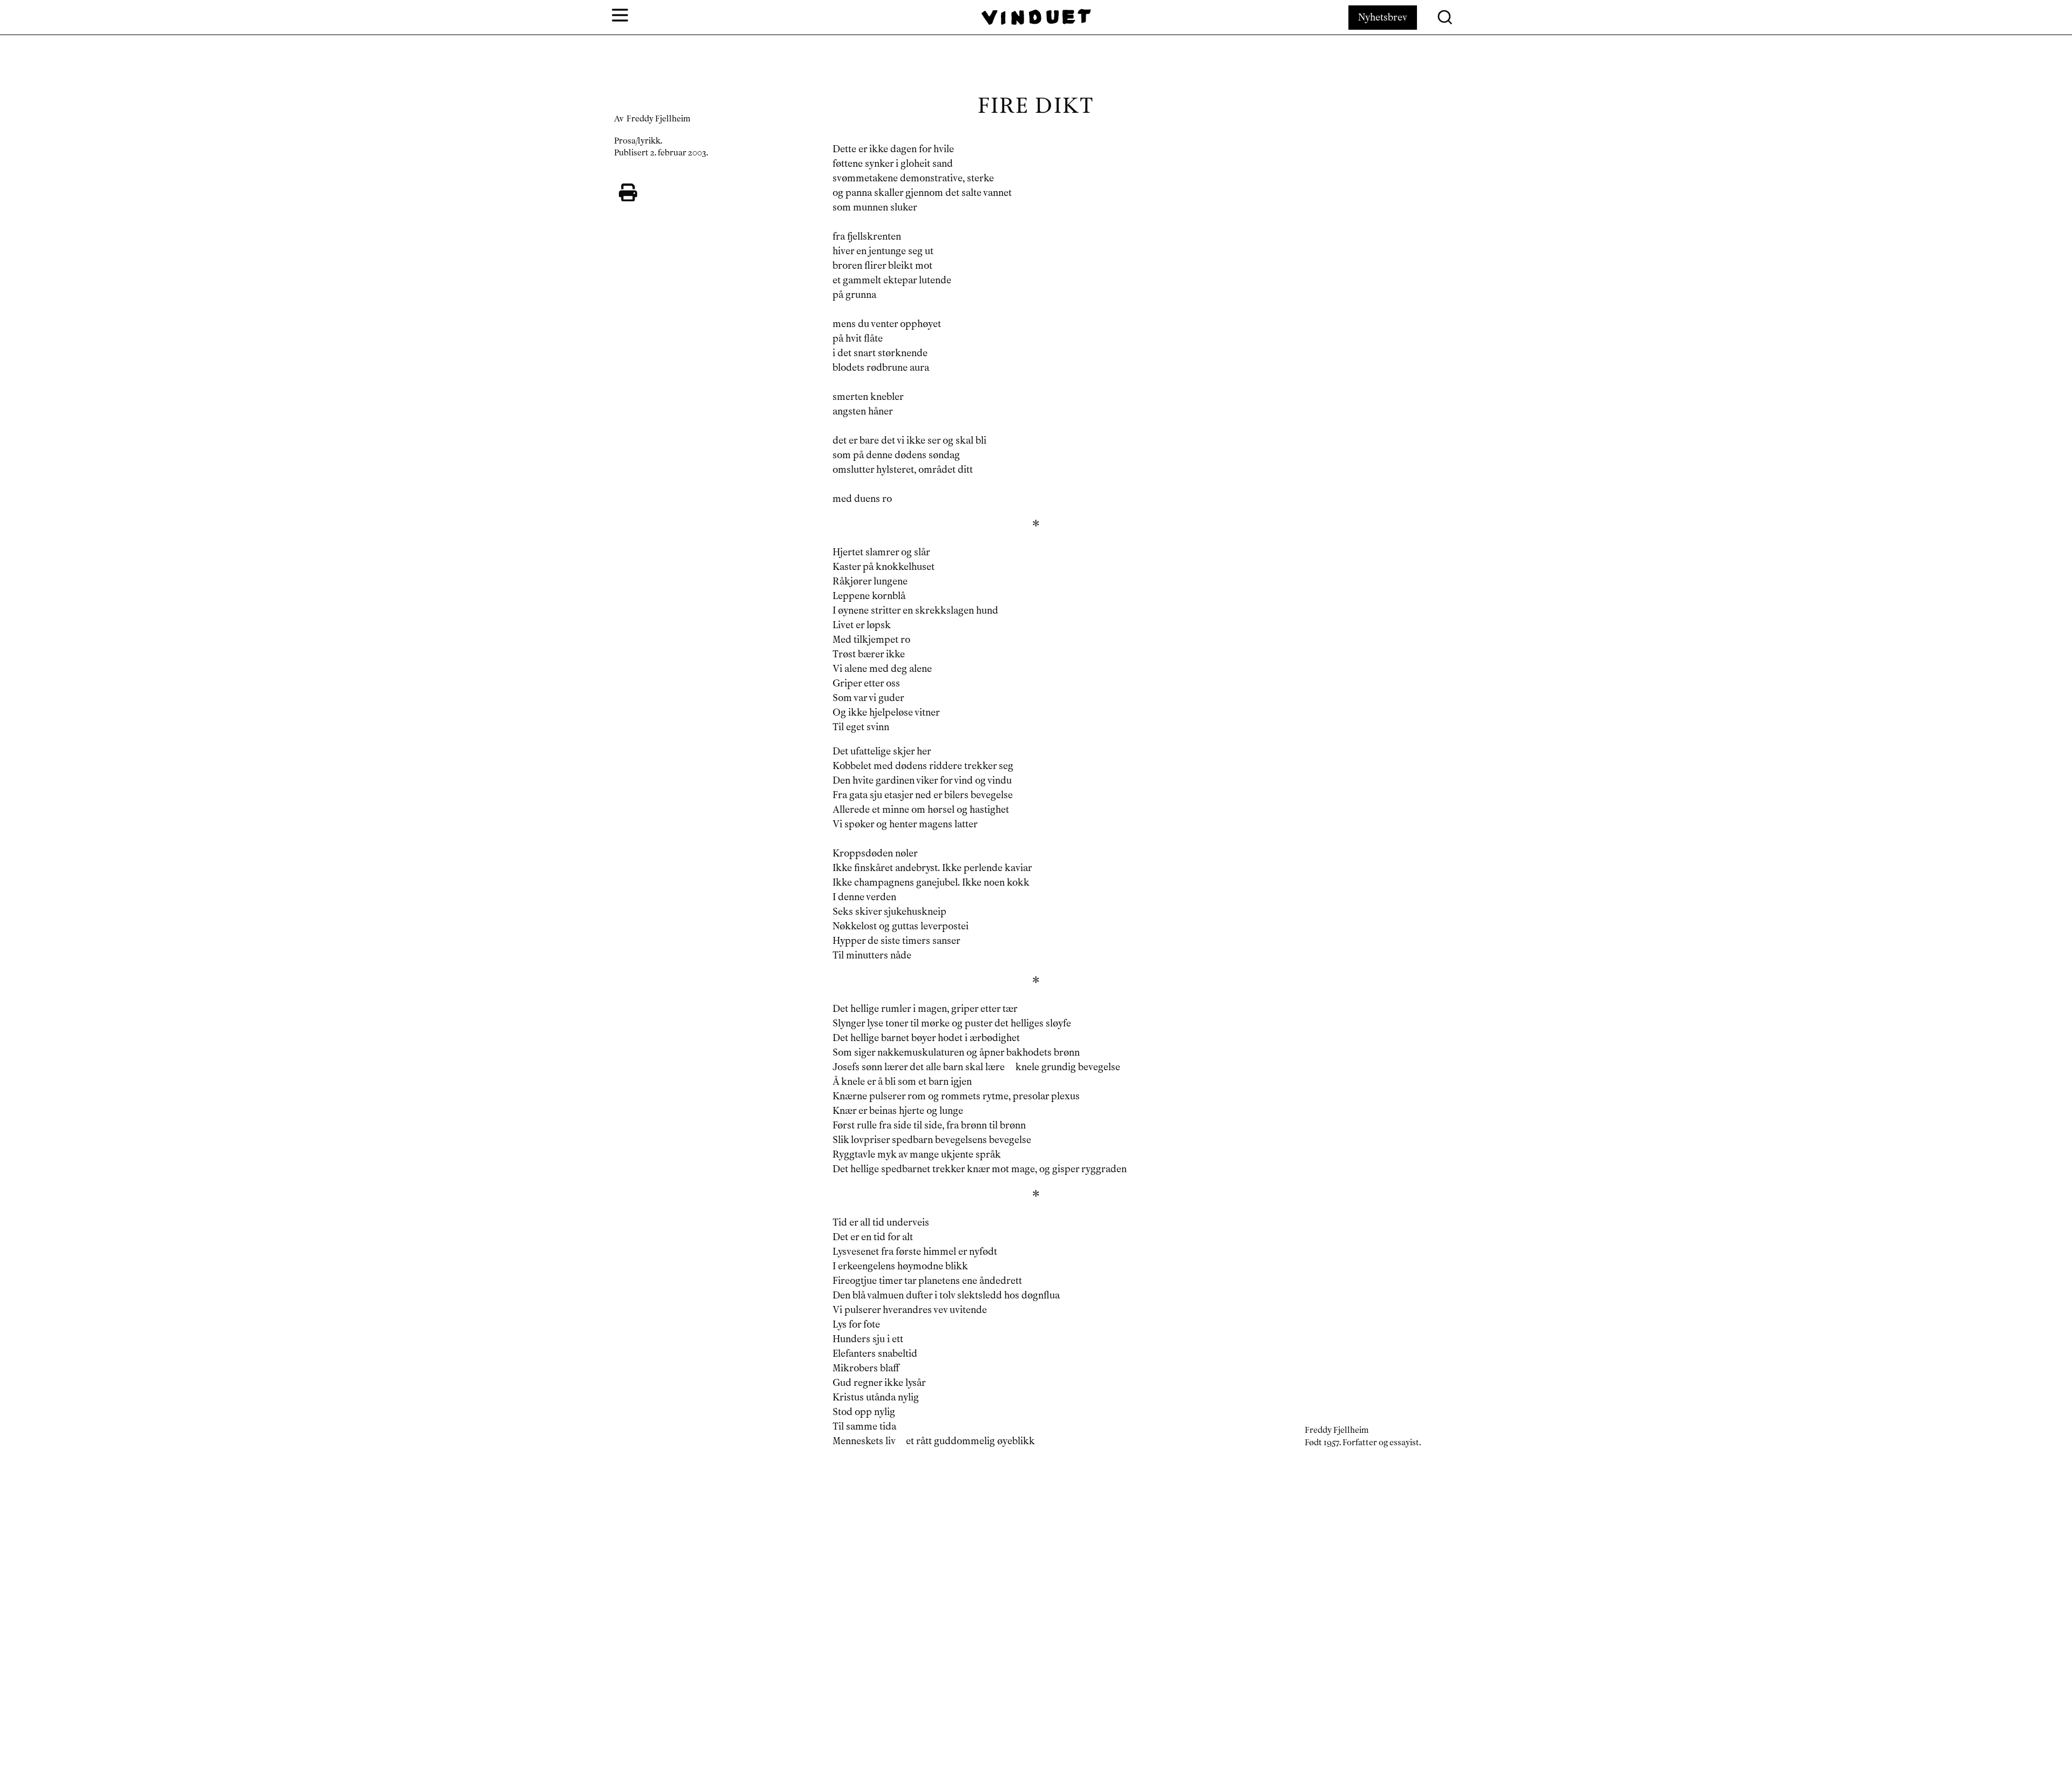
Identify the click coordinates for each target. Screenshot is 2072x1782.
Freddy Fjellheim (659, 119)
